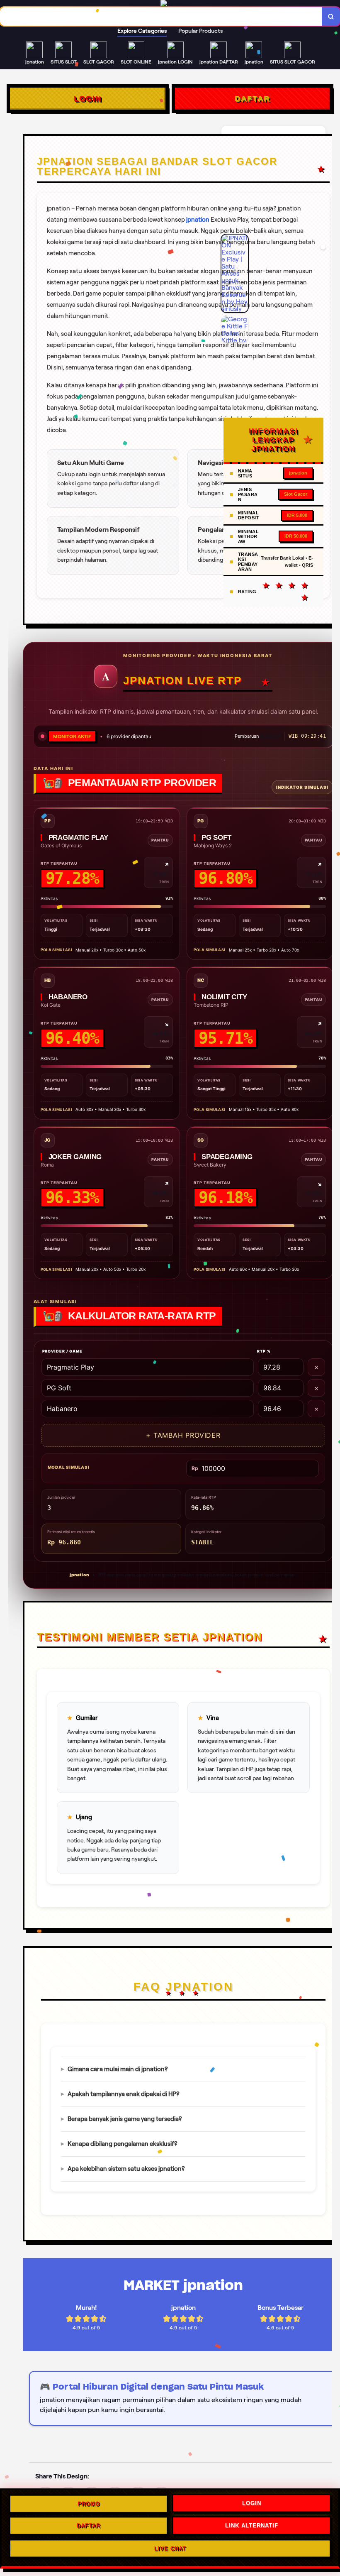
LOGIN (88, 98)
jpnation (198, 220)
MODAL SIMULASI (69, 1467)
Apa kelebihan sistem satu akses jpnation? (126, 2169)
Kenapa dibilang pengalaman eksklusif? (123, 2144)
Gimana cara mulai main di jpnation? (118, 2069)
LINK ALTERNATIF (252, 2526)
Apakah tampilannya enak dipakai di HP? (124, 2094)
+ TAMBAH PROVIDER (183, 1435)
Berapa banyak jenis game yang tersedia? (125, 2119)
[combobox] (161, 16)
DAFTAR (252, 98)
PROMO (89, 2505)
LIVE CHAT (170, 2548)
